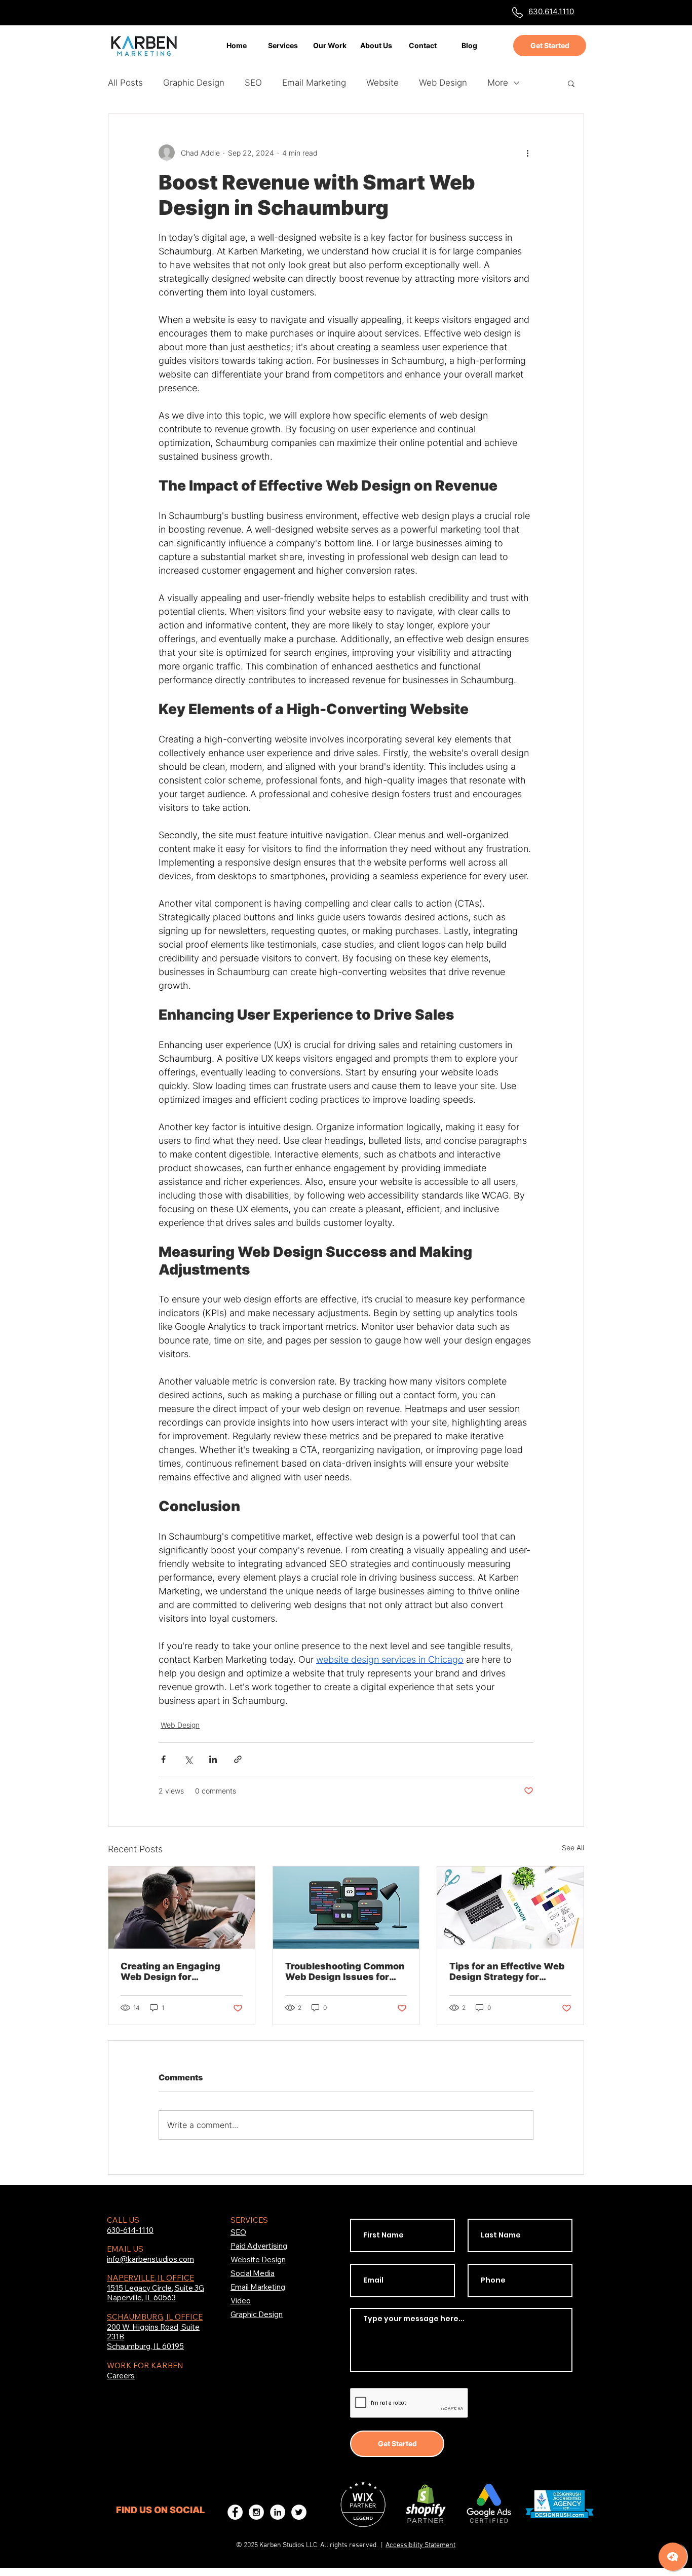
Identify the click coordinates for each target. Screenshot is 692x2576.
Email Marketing (314, 83)
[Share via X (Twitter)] (188, 1759)
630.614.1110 (551, 11)
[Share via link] (238, 1759)
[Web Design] (346, 1908)
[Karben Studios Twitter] (299, 2512)
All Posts (125, 83)
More (498, 83)
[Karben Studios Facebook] (235, 2512)
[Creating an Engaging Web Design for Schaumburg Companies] (182, 1908)
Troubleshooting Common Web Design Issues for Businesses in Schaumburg (345, 1971)
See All (573, 1847)
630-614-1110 (130, 2230)
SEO (253, 83)
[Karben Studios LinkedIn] (278, 2512)
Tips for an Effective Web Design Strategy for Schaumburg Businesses (507, 1971)
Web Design (443, 83)
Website (382, 83)
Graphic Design (194, 83)
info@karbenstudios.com (150, 2259)
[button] (571, 83)
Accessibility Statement (420, 2545)
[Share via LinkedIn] (213, 1759)
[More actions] (527, 153)
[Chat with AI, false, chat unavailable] (673, 2557)
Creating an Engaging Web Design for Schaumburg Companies (178, 1971)
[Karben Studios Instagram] (256, 2512)
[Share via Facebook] (163, 1759)
